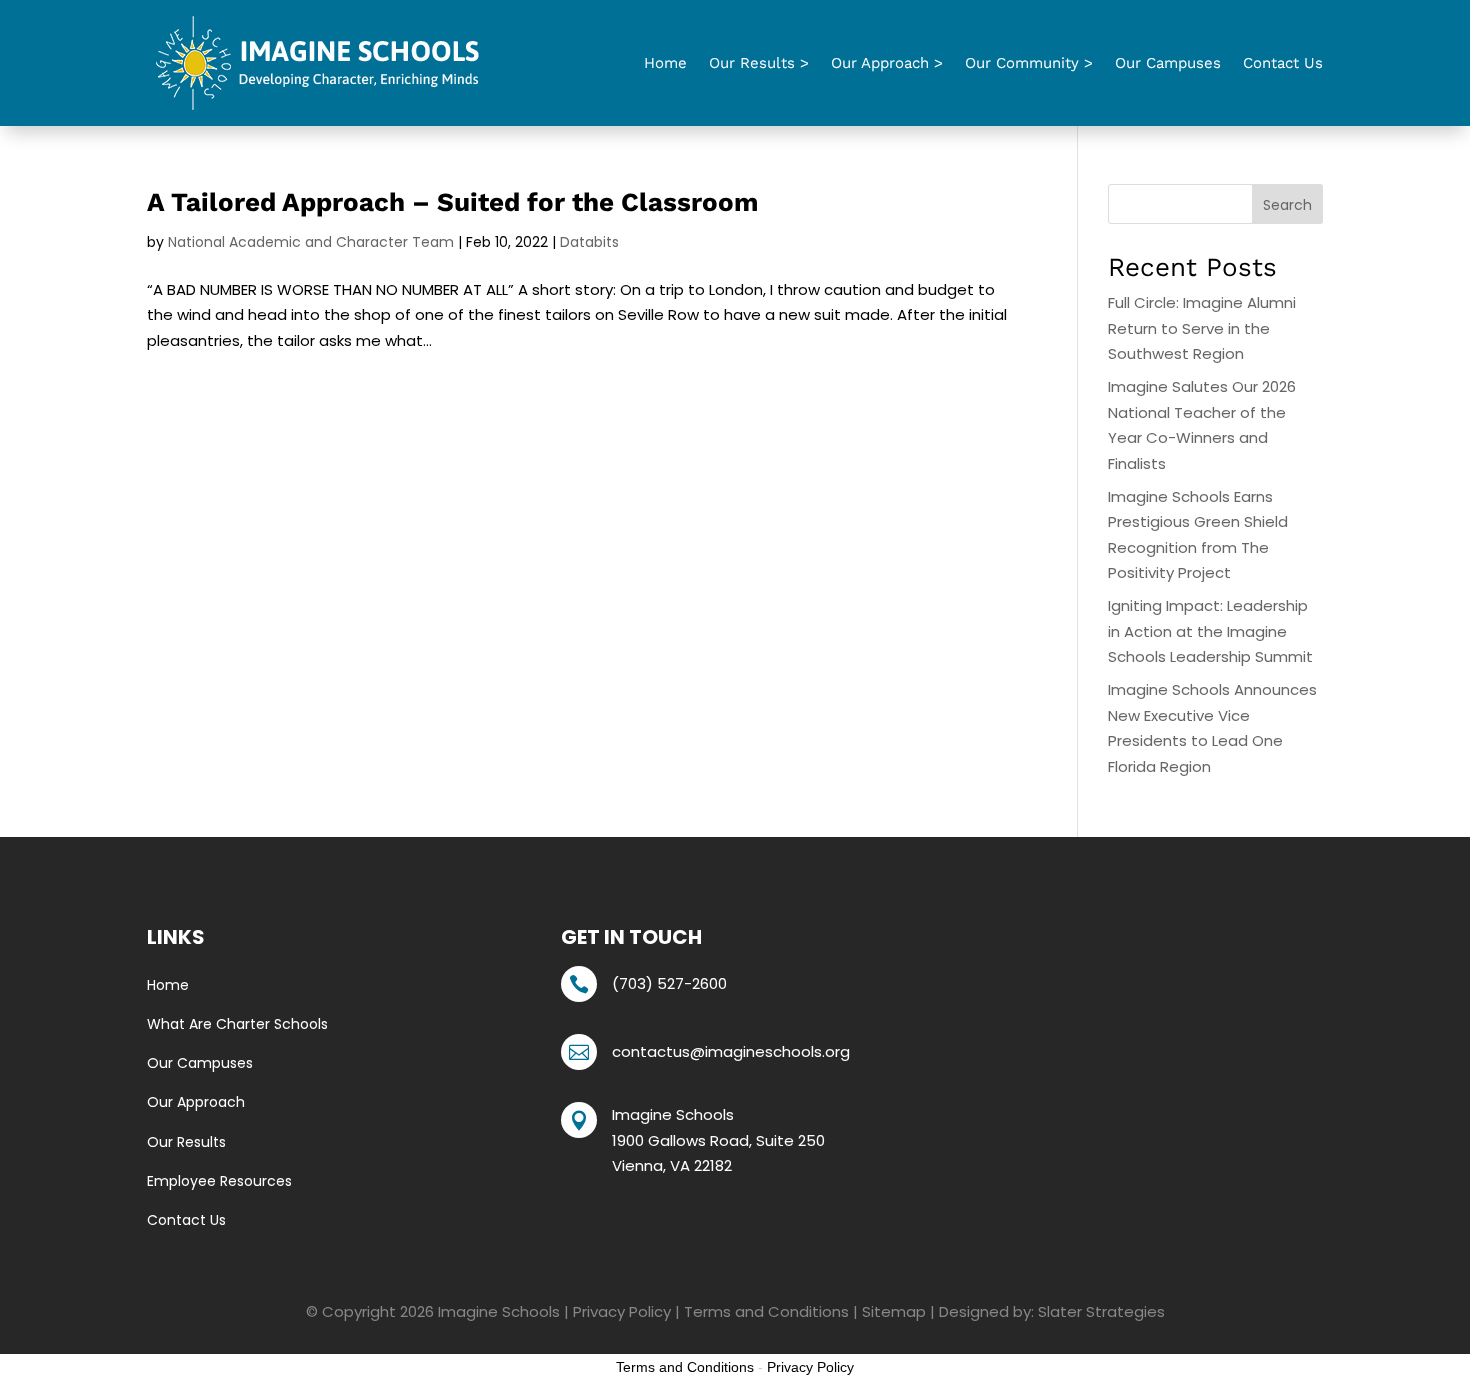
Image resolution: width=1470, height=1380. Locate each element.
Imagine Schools (499, 1311)
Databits (589, 242)
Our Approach (196, 1102)
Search (1287, 205)
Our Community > (1029, 63)
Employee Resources (219, 1181)
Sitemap (894, 1311)
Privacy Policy (622, 1311)
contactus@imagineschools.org (731, 1051)
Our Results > (759, 63)
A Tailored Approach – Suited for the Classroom (452, 202)
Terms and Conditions (766, 1311)
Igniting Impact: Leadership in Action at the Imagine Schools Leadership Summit (1210, 631)
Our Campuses (1168, 63)
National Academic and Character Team (311, 242)
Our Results (186, 1142)
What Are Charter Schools (237, 1024)
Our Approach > (887, 63)
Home (665, 63)
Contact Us (1283, 63)
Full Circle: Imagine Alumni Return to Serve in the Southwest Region (1202, 328)
